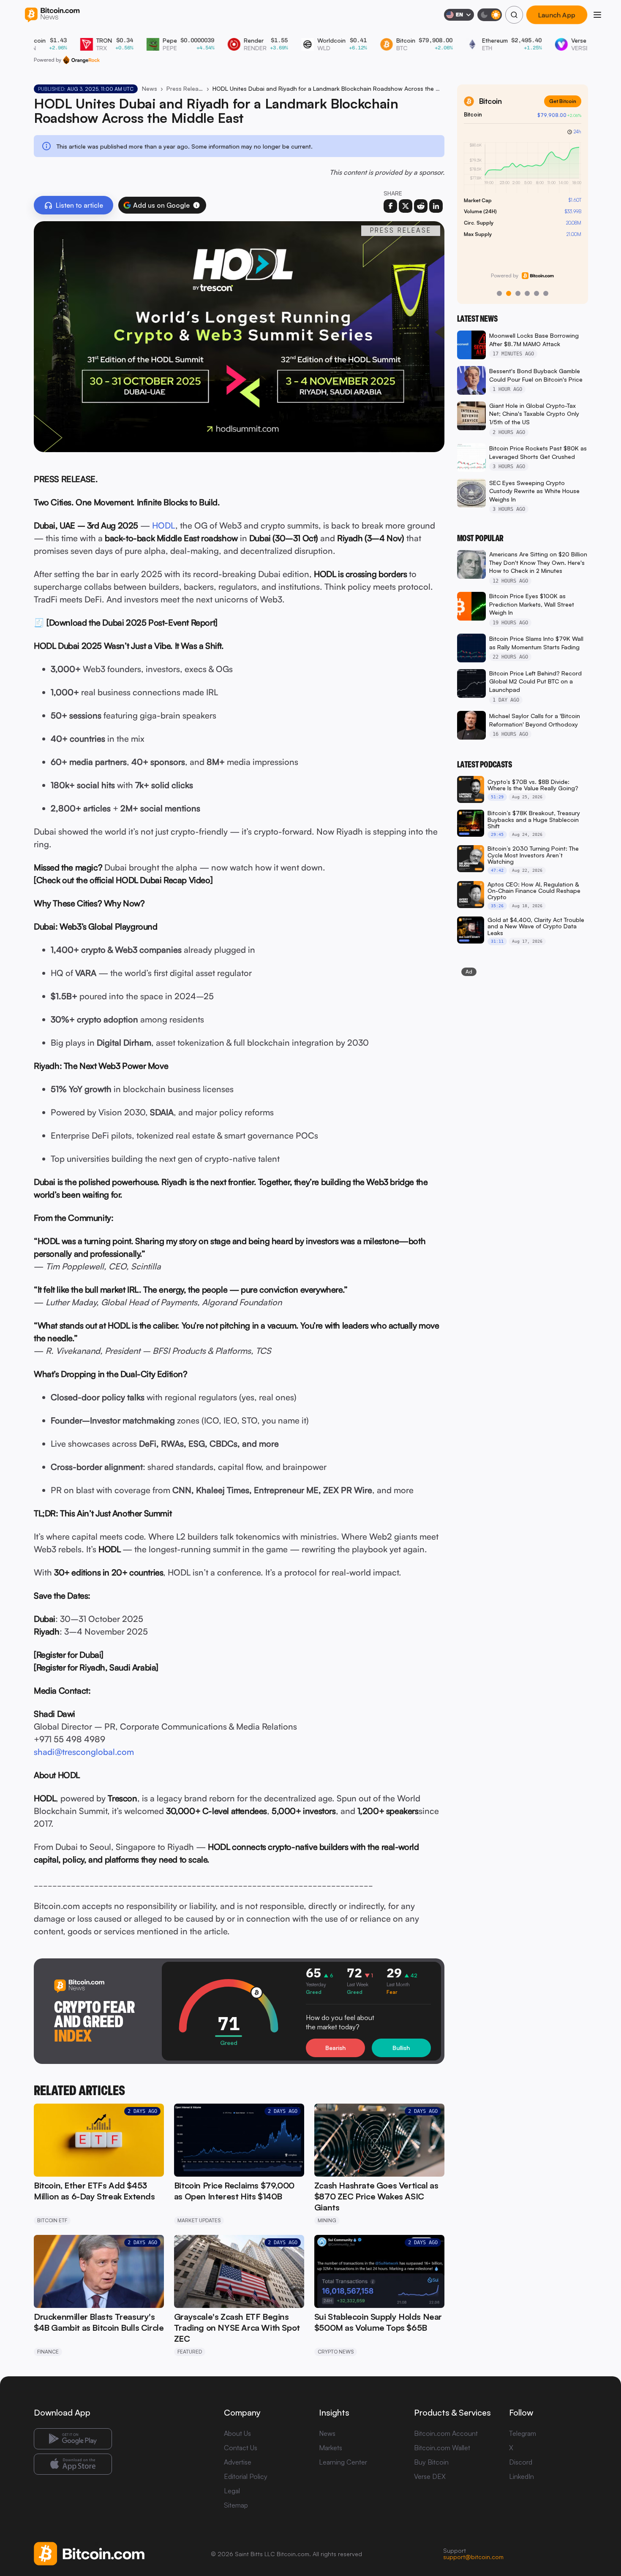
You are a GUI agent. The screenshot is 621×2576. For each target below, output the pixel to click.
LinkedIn (522, 2476)
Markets (331, 2448)
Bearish (335, 2048)
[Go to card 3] (518, 293)
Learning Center (343, 2462)
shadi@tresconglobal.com (84, 1752)
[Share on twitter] (406, 206)
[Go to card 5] (537, 293)
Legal (232, 2491)
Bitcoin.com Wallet (442, 2448)
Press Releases (185, 88)
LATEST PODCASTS (485, 765)
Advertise (238, 2462)
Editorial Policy (246, 2476)
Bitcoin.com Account (446, 2433)
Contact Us (241, 2448)
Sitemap (236, 2505)
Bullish (401, 2048)
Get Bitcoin (563, 101)
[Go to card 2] (509, 293)
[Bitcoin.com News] (52, 15)
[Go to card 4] (527, 293)
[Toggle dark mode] (490, 15)
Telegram (523, 2433)
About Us (237, 2433)
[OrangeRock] (81, 60)
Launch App (557, 15)
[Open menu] (597, 15)
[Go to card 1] (499, 293)
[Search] (514, 15)
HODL (164, 525)
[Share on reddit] (421, 206)
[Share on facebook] (390, 206)
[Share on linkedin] (436, 206)
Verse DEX (430, 2476)
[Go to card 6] (546, 293)
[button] (196, 205)
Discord (521, 2462)
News (150, 88)
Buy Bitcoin (431, 2462)
